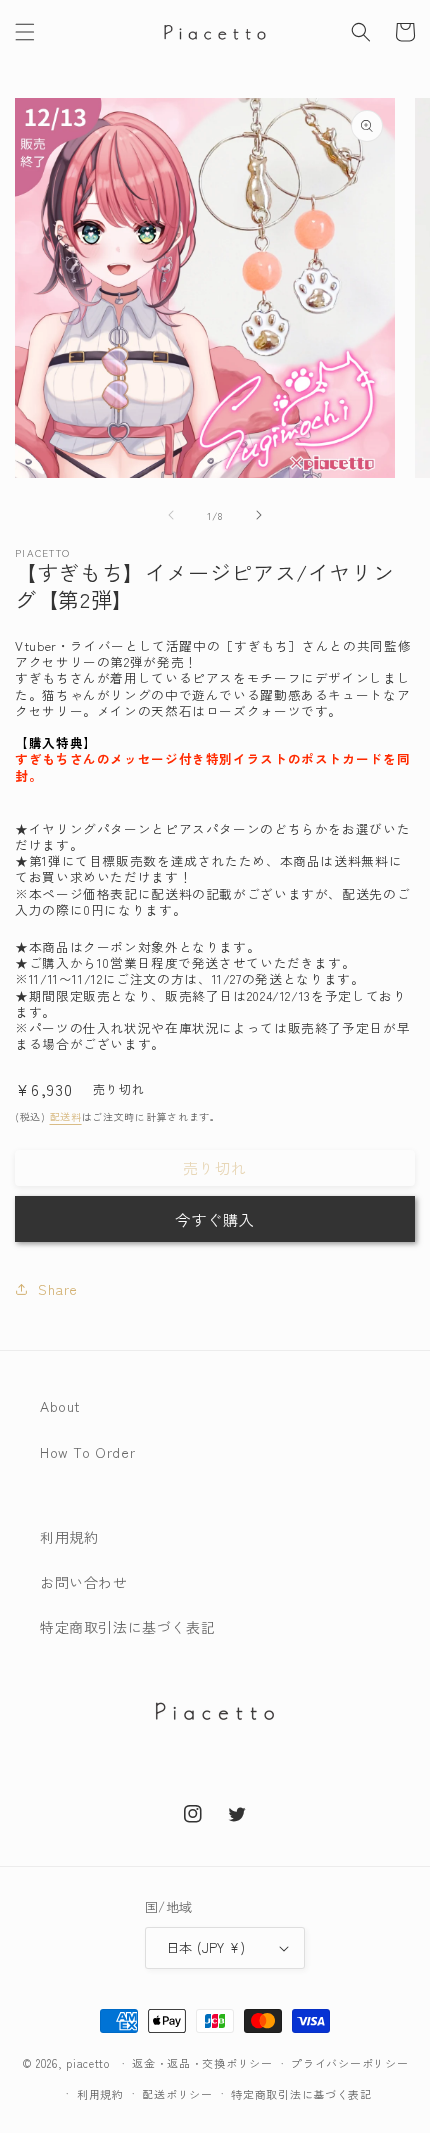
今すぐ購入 (215, 1219)
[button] (25, 32)
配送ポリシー (177, 2094)
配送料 (66, 1116)
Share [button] (58, 1289)
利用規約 (69, 1537)
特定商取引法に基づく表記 (127, 1627)
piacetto (88, 2063)
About (60, 1406)
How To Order (87, 1452)
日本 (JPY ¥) (205, 1947)
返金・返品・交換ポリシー (202, 2063)
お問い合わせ (84, 1582)
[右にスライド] (259, 515)
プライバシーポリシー (349, 2063)
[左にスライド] (171, 515)
